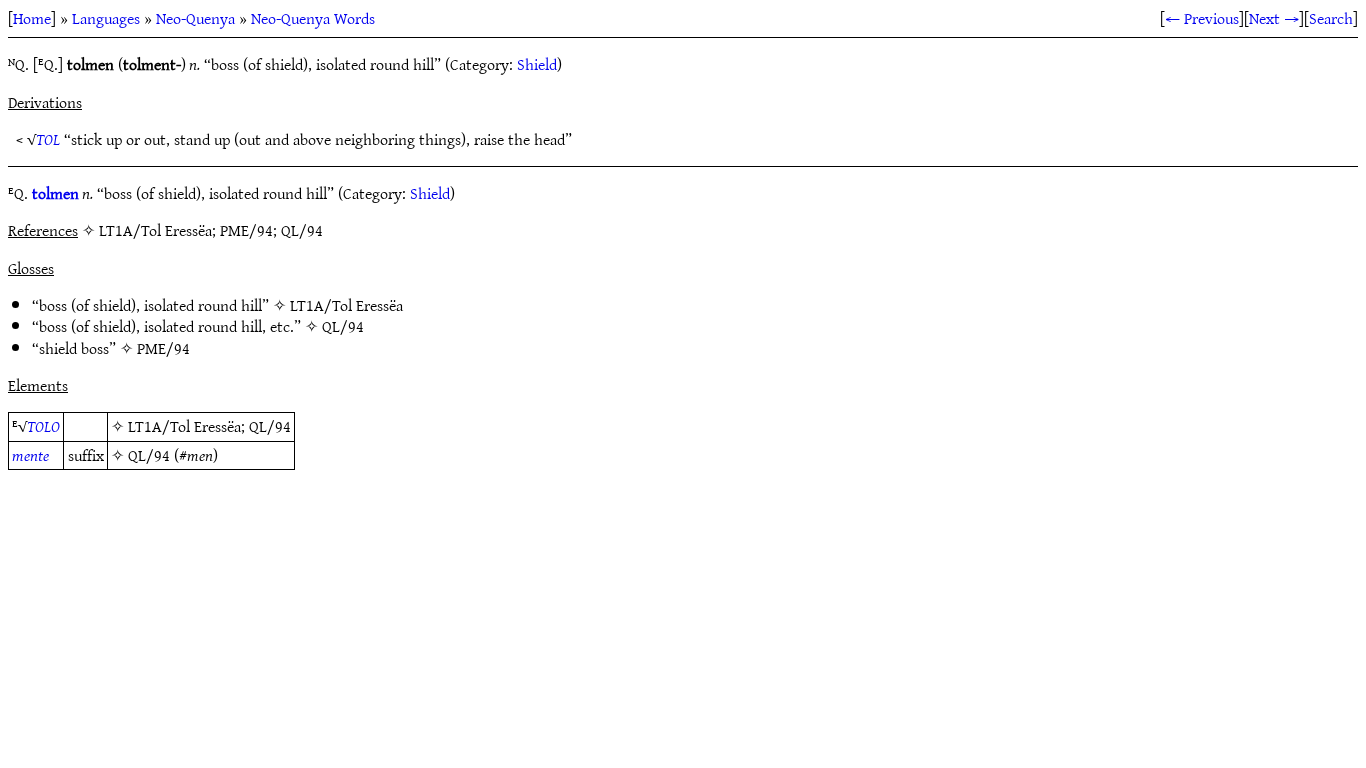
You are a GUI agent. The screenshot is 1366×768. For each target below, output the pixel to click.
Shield (537, 64)
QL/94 (343, 326)
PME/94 (163, 348)
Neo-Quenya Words (313, 18)
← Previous (1202, 18)
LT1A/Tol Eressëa (346, 305)
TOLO (43, 426)
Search (1331, 18)
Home (32, 18)
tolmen (55, 193)
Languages (106, 18)
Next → (1274, 18)
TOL (48, 139)
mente (30, 455)
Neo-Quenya (195, 18)
